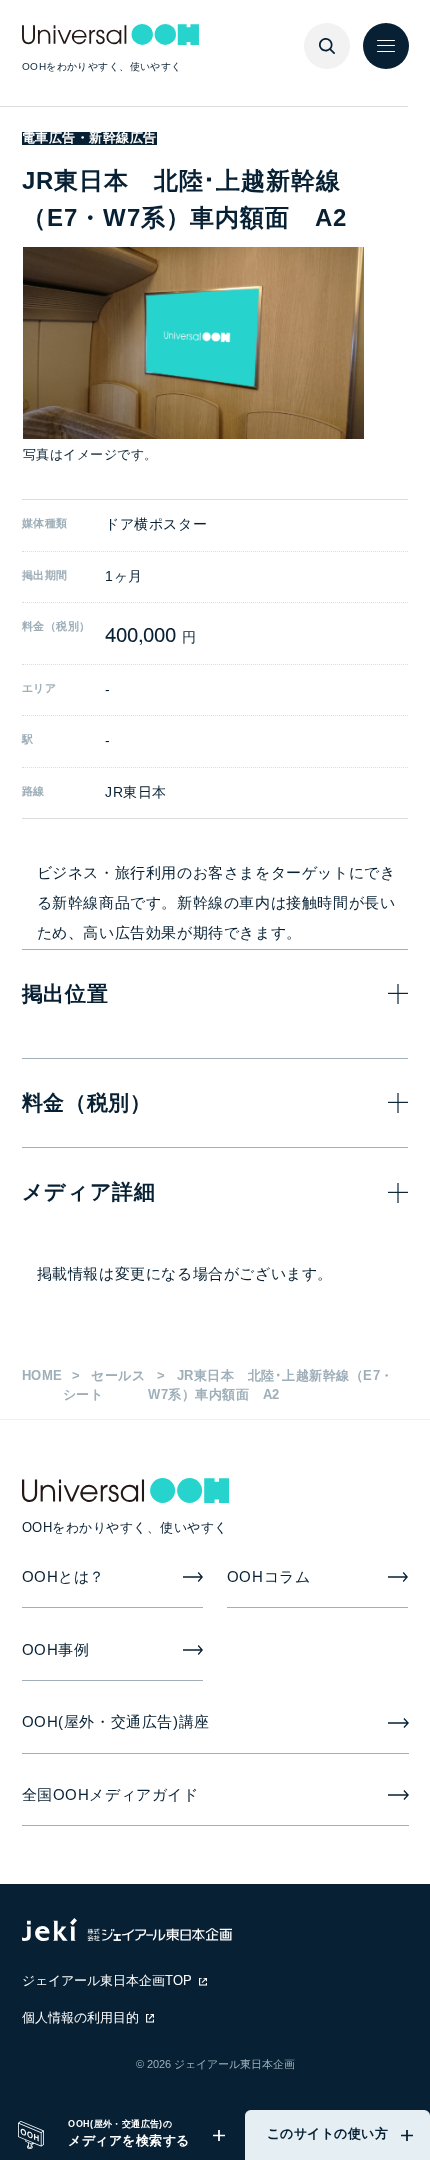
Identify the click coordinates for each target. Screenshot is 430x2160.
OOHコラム (269, 1577)
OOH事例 (56, 1650)
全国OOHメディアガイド (110, 1795)
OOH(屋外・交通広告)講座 (116, 1722)
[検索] (327, 46)
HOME (42, 1376)
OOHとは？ (64, 1577)
